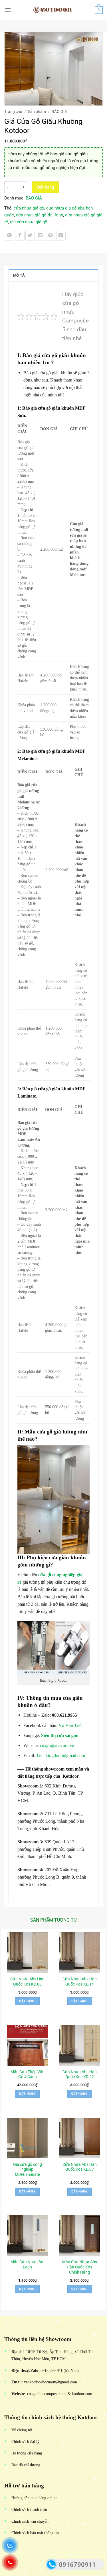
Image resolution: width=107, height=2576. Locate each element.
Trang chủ (13, 112)
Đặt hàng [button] (27, 2001)
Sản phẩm (37, 112)
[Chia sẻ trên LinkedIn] (61, 236)
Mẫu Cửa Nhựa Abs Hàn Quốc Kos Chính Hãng (80, 2267)
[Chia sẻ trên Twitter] (30, 236)
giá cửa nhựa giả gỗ (29, 222)
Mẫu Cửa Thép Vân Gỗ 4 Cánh (28, 2074)
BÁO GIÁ (59, 112)
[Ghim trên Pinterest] (51, 236)
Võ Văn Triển (72, 1725)
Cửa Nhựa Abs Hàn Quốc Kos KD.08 (27, 1982)
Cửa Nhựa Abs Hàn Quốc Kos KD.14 (80, 1982)
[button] (8, 10)
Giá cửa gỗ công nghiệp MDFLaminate (28, 2169)
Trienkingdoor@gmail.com (61, 1756)
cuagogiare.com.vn (56, 1745)
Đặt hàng (46, 187)
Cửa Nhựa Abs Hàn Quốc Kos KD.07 (80, 2167)
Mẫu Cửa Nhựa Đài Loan (27, 2264)
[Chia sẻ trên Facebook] (20, 236)
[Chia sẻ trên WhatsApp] (10, 236)
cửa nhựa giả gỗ (29, 208)
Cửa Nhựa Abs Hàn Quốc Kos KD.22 (80, 2074)
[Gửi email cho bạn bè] (40, 236)
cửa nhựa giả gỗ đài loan (40, 215)
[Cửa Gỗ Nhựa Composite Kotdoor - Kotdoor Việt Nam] (54, 10)
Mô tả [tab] (19, 275)
